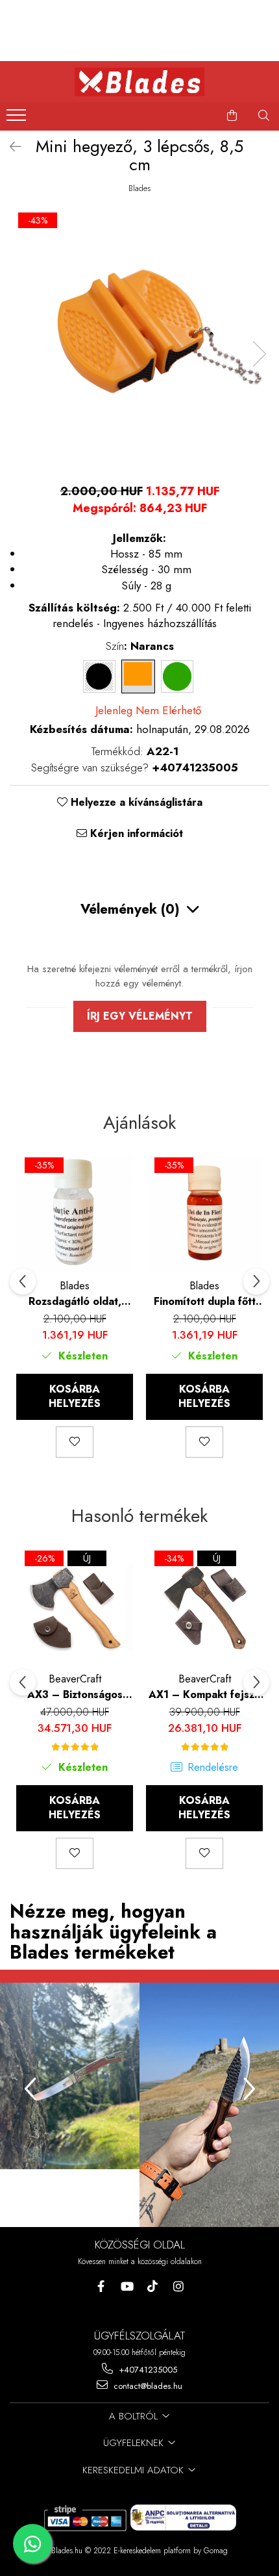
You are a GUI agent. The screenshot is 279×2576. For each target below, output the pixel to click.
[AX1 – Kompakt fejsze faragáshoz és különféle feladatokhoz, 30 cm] (204, 1607)
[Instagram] (179, 2286)
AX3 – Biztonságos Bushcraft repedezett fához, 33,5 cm (75, 1694)
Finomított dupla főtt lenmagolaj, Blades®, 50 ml (205, 1301)
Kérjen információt (135, 834)
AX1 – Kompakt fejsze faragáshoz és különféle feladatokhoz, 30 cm (205, 1694)
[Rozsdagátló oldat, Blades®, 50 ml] (75, 1214)
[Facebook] (101, 2286)
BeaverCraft (75, 1679)
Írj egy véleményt (140, 1016)
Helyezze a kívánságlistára (135, 803)
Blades (139, 188)
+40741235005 (147, 2370)
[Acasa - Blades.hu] (139, 82)
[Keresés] (264, 116)
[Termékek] (18, 119)
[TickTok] (153, 2286)
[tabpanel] (139, 341)
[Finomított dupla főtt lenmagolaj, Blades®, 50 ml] (204, 1214)
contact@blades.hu (147, 2386)
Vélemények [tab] (130, 909)
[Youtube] (127, 2286)
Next (259, 354)
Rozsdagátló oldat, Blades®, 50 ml (75, 1301)
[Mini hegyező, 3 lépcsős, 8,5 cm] (139, 341)
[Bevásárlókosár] (232, 116)
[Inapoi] (10, 147)
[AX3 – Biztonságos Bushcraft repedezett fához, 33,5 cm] (75, 1607)
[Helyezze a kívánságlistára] (75, 1442)
